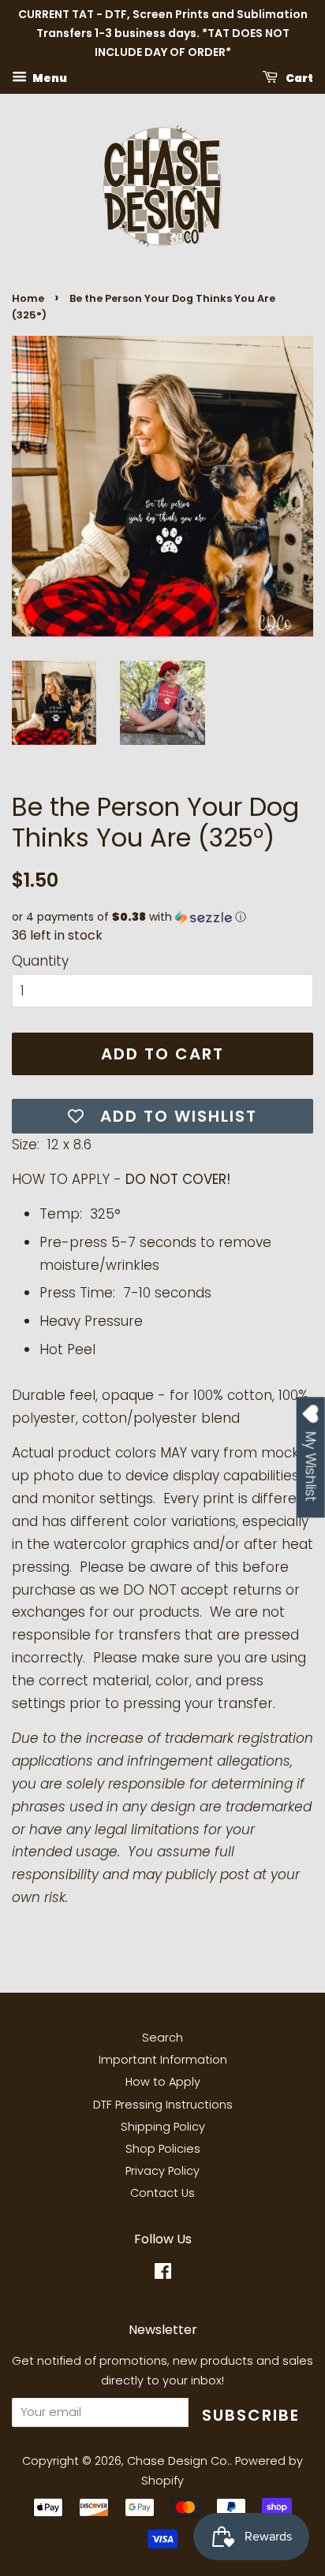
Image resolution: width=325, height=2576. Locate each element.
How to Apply (163, 2082)
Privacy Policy (162, 2171)
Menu (49, 78)
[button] (162, 917)
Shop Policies (163, 2149)
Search (162, 2038)
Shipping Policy (163, 2127)
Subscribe (251, 2415)
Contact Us (162, 2193)
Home (28, 298)
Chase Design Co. (178, 2461)
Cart (299, 78)
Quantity (40, 961)
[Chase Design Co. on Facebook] (163, 2274)
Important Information (163, 2060)
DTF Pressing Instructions (163, 2105)
